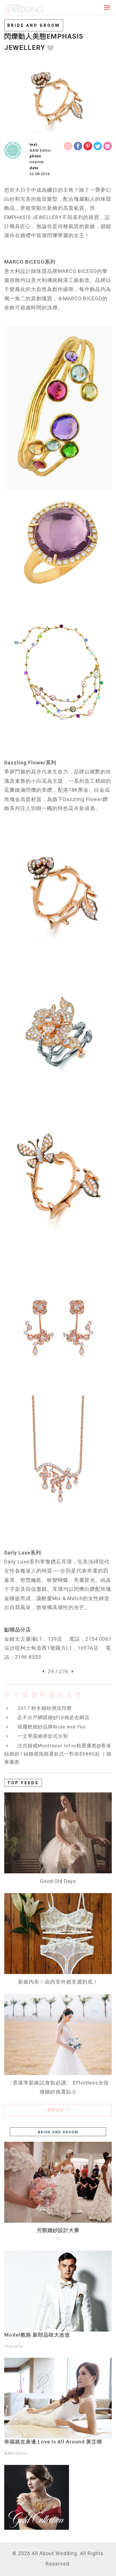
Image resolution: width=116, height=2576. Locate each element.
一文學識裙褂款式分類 (43, 1736)
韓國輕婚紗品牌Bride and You (52, 1727)
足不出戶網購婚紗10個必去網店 (53, 1717)
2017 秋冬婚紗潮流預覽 (45, 1708)
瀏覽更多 (56, 2110)
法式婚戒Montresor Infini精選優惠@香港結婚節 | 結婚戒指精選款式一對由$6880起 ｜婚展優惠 (58, 1754)
